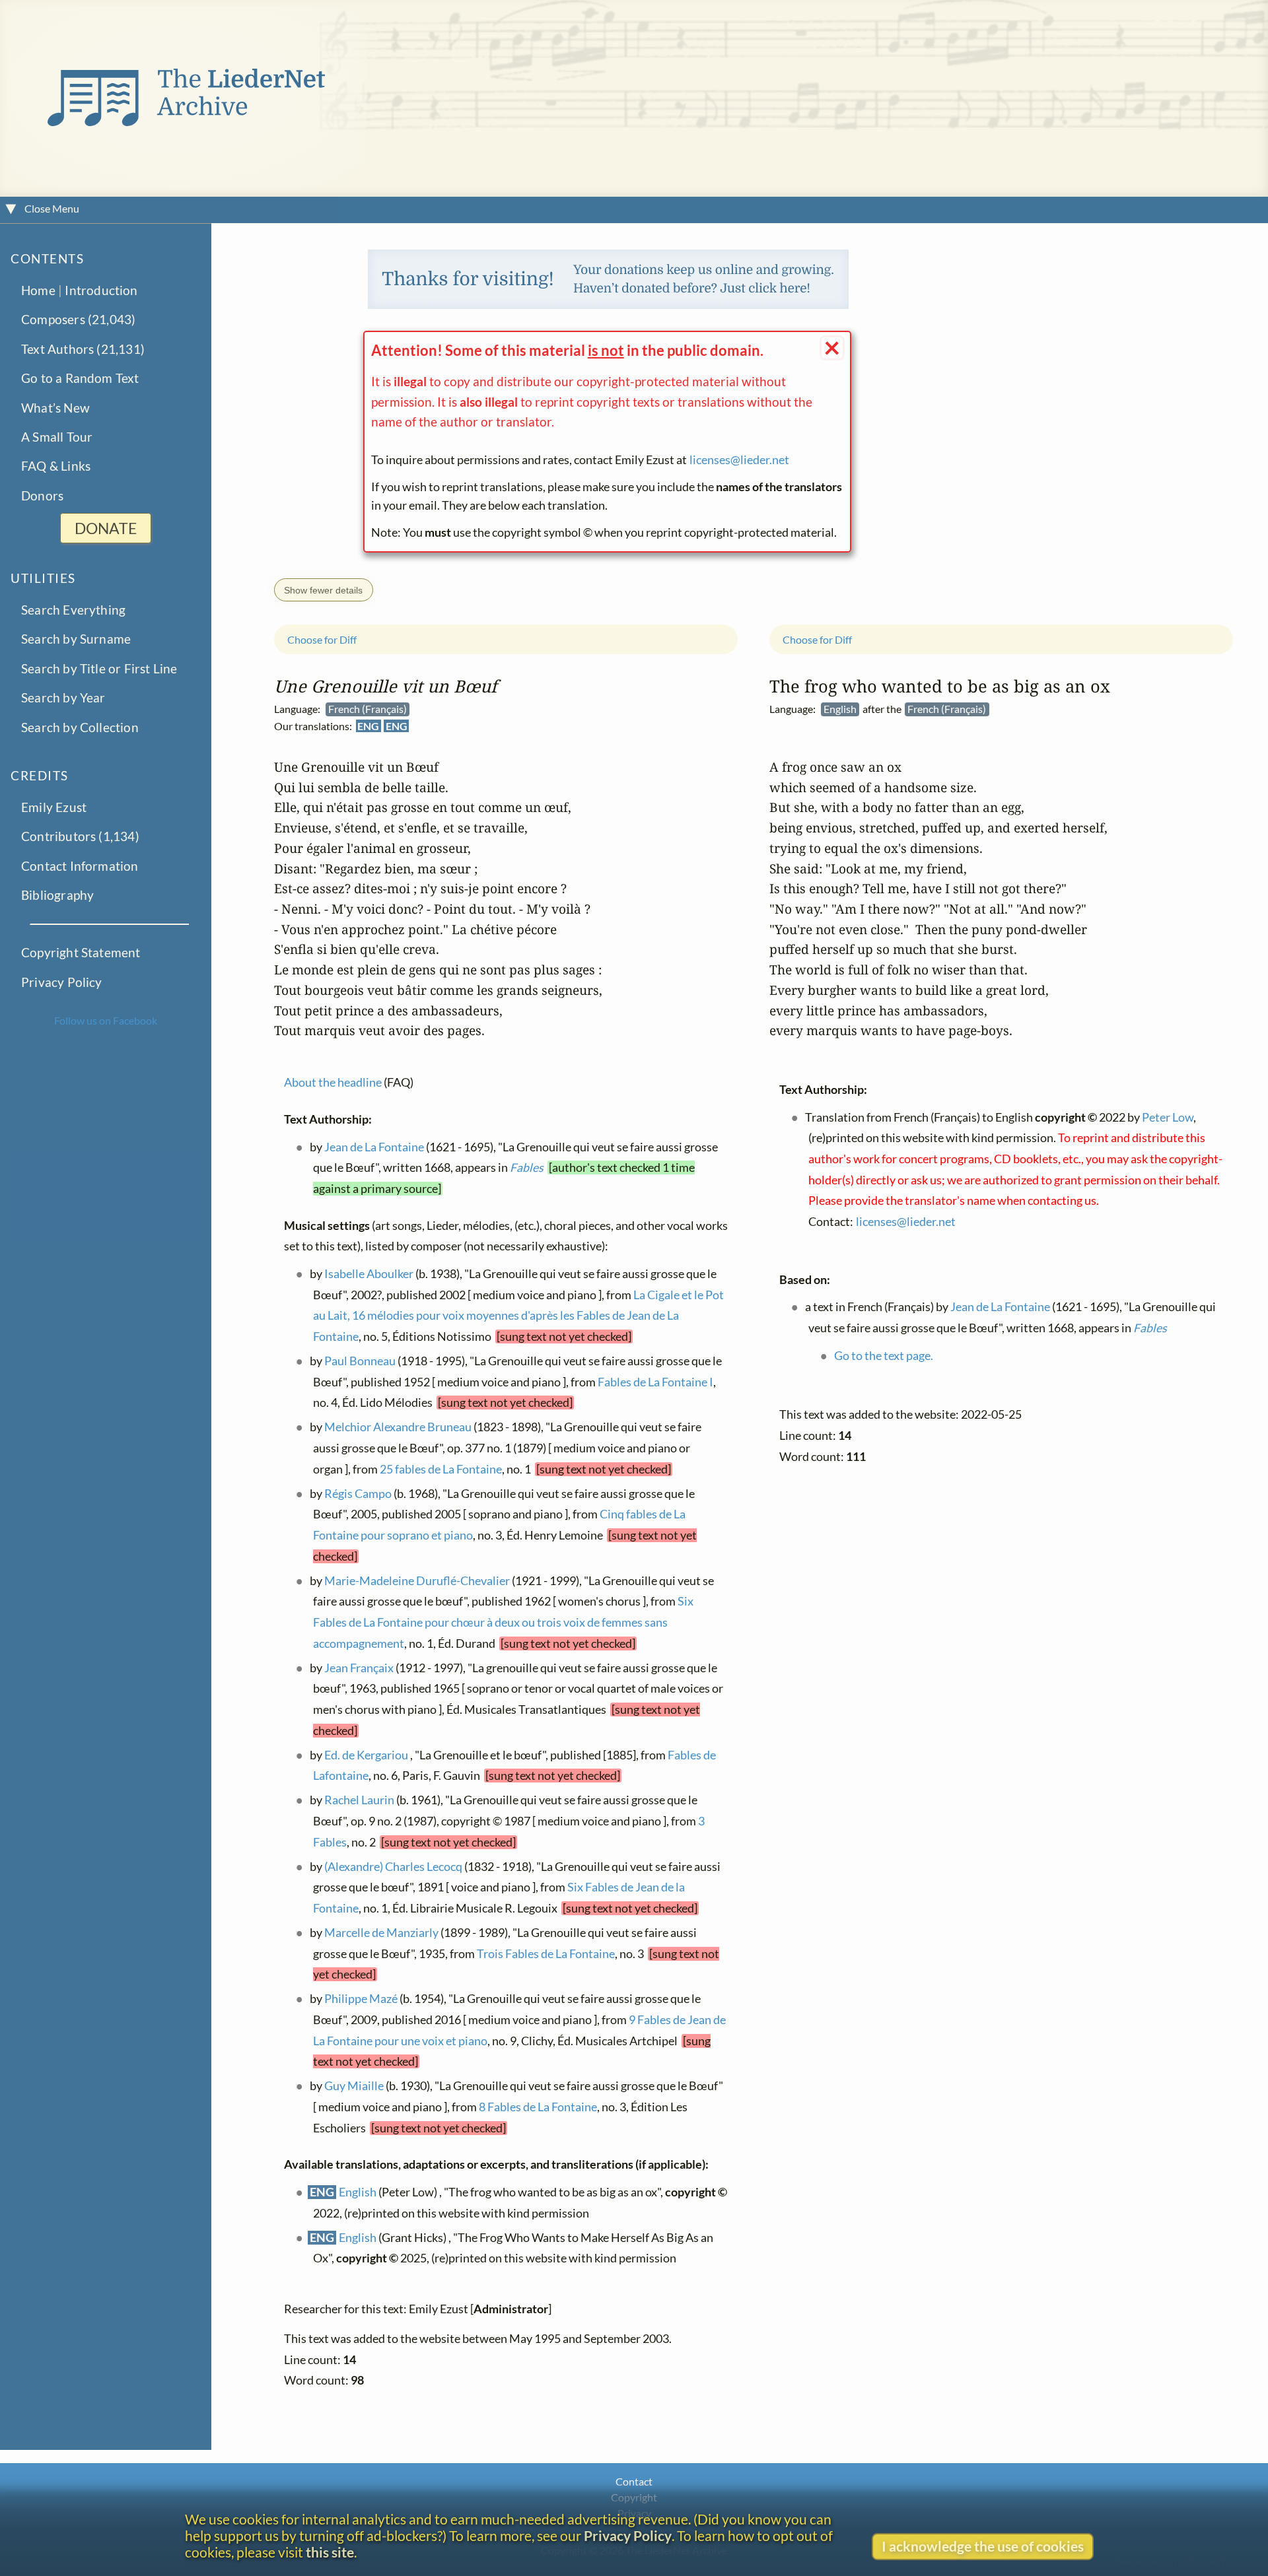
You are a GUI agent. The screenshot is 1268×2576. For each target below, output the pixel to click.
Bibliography (57, 895)
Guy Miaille (354, 2086)
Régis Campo (358, 1493)
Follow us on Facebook (106, 1020)
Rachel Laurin (359, 1800)
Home (38, 290)
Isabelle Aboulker (369, 1273)
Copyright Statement (81, 952)
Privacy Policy (62, 982)
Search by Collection (80, 727)
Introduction (101, 290)
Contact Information (80, 866)
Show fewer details (323, 590)
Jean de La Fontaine (374, 1146)
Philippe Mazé (361, 1999)
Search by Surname (76, 639)
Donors (42, 495)
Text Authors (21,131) (83, 349)
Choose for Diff (322, 639)
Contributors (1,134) (80, 836)
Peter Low (1168, 1117)
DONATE (106, 528)
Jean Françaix (359, 1667)
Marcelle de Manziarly (381, 1932)
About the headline (333, 1082)
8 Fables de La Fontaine (538, 2107)
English (358, 2192)
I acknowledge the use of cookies (983, 2546)
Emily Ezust (54, 807)
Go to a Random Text (80, 378)
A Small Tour (57, 437)
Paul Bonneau (360, 1360)
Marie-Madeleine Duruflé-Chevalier (417, 1580)
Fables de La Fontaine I (655, 1381)
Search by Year (63, 697)
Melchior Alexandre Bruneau (398, 1427)
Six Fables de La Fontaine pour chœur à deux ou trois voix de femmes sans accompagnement (503, 1622)
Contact (634, 2481)
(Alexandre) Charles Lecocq (393, 1866)
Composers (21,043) (78, 319)
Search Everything (73, 610)
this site (330, 2552)
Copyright (634, 2497)
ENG (368, 726)
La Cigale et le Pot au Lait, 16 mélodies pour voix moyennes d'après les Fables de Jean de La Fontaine (518, 1315)
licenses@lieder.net (739, 460)
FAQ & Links (56, 466)
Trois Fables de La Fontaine (546, 1953)
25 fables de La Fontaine (441, 1469)
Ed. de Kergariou (366, 1754)
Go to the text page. (884, 1355)
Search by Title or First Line (99, 668)
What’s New (55, 408)
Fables (527, 1168)
